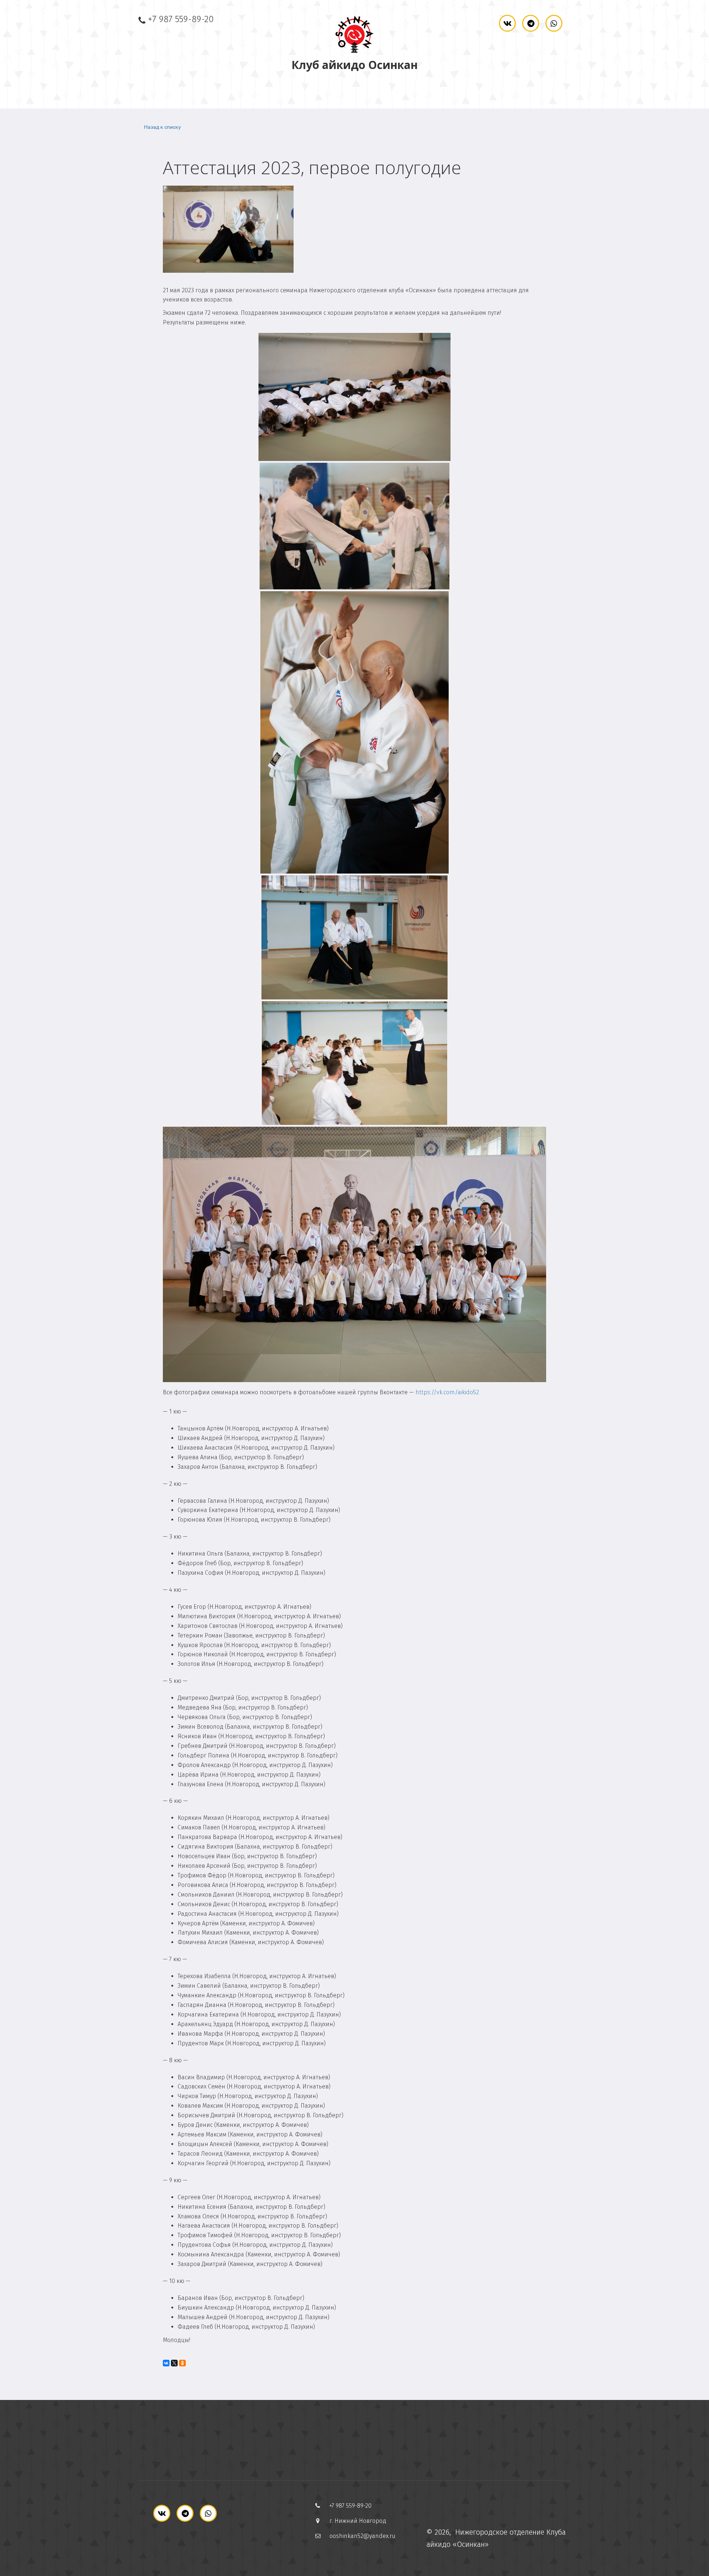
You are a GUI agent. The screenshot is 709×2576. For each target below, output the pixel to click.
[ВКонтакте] (166, 2363)
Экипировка (355, 92)
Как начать (434, 92)
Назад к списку (162, 127)
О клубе (208, 92)
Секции (277, 92)
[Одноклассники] (182, 2363)
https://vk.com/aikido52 (447, 1392)
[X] (174, 2363)
